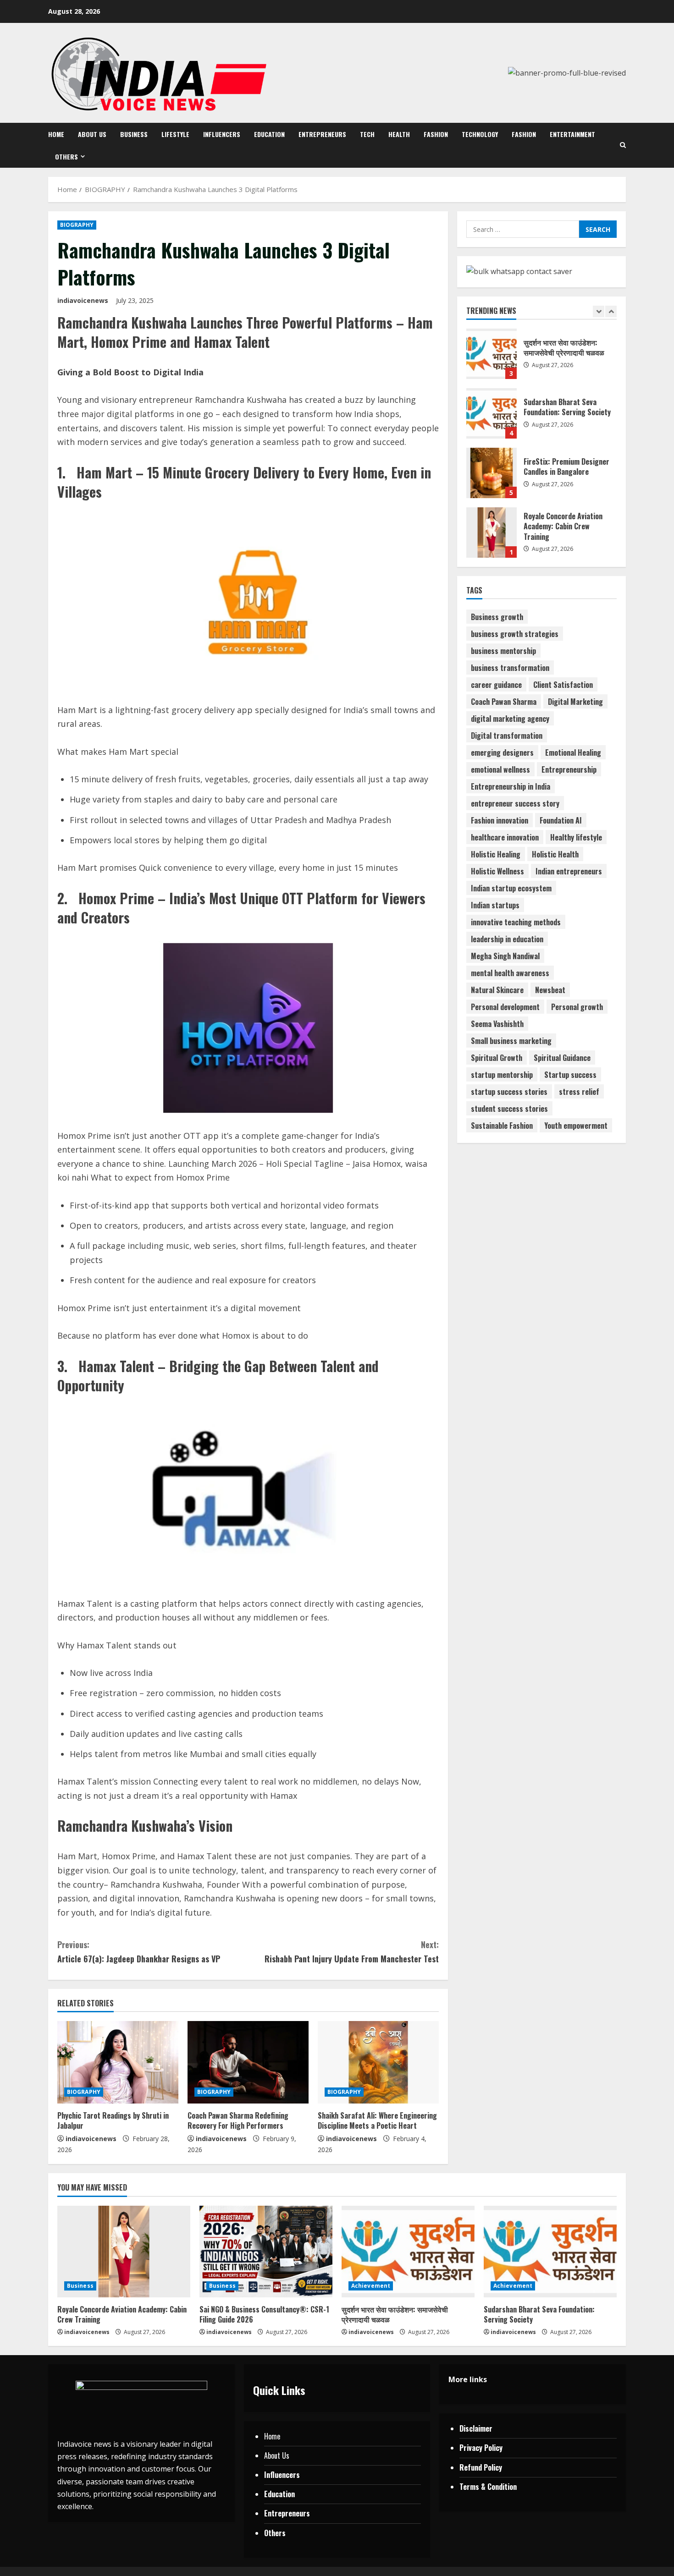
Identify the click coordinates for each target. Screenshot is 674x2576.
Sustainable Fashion (502, 1126)
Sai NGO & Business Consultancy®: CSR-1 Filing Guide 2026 (264, 2314)
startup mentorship (502, 1075)
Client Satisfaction (563, 685)
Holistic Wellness (497, 871)
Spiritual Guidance (562, 1058)
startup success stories (509, 1092)
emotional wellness (500, 769)
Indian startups (495, 905)
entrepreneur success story (515, 803)
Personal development (505, 1007)
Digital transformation (507, 736)
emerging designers (502, 752)
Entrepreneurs (322, 134)
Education (269, 134)
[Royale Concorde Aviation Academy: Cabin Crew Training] (124, 2252)
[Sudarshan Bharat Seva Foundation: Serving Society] (550, 2252)
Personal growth (577, 1007)
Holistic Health (555, 854)
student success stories (509, 1109)
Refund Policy (481, 2467)
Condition (502, 2487)
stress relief (579, 1092)
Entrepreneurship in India (511, 786)
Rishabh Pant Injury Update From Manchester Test (352, 1952)
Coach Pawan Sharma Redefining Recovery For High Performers (238, 2120)
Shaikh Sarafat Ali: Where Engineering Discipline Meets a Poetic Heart (377, 2120)
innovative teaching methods (516, 922)
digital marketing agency (510, 719)
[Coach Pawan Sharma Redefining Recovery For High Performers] (248, 2062)
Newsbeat (550, 990)
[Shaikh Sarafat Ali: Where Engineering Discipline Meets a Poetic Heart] (378, 2062)
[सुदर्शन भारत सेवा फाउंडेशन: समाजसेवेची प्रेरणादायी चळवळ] (408, 2252)
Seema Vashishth (497, 1024)
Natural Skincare (497, 990)
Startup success (570, 1075)
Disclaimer (476, 2428)
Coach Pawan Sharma (504, 702)
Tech (367, 134)
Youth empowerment (576, 1126)
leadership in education (507, 939)
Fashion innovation (500, 820)
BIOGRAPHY (77, 225)
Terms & (473, 2487)
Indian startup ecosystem (511, 888)
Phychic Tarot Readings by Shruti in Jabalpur (113, 2120)
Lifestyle (175, 134)
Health (399, 134)
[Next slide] (611, 311)
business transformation (510, 668)
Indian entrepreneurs (569, 871)
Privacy (472, 2448)
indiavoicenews (83, 300)
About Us (92, 134)
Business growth (497, 617)
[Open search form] (623, 145)
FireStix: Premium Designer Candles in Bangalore (492, 446)
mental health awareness (510, 973)
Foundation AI (561, 820)
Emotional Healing (573, 752)
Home (56, 134)
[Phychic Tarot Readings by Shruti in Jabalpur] (118, 2062)
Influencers (222, 134)
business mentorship (503, 651)
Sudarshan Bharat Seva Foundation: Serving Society (492, 387)
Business (134, 134)
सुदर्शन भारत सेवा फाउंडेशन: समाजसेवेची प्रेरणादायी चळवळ (395, 2314)
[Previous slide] (599, 311)
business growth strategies (515, 634)
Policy (493, 2448)
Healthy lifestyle (576, 837)
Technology (480, 134)
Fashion (436, 134)
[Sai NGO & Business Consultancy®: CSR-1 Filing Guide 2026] (266, 2252)
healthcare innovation (505, 837)
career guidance (496, 685)
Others (66, 157)
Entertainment (572, 134)
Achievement (371, 2286)
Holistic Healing (496, 854)
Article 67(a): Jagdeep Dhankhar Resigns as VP (139, 1952)
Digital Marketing (575, 702)
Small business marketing (511, 1041)
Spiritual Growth (497, 1058)
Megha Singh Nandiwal (505, 956)
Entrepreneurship (569, 769)
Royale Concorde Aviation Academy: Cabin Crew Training (492, 506)
